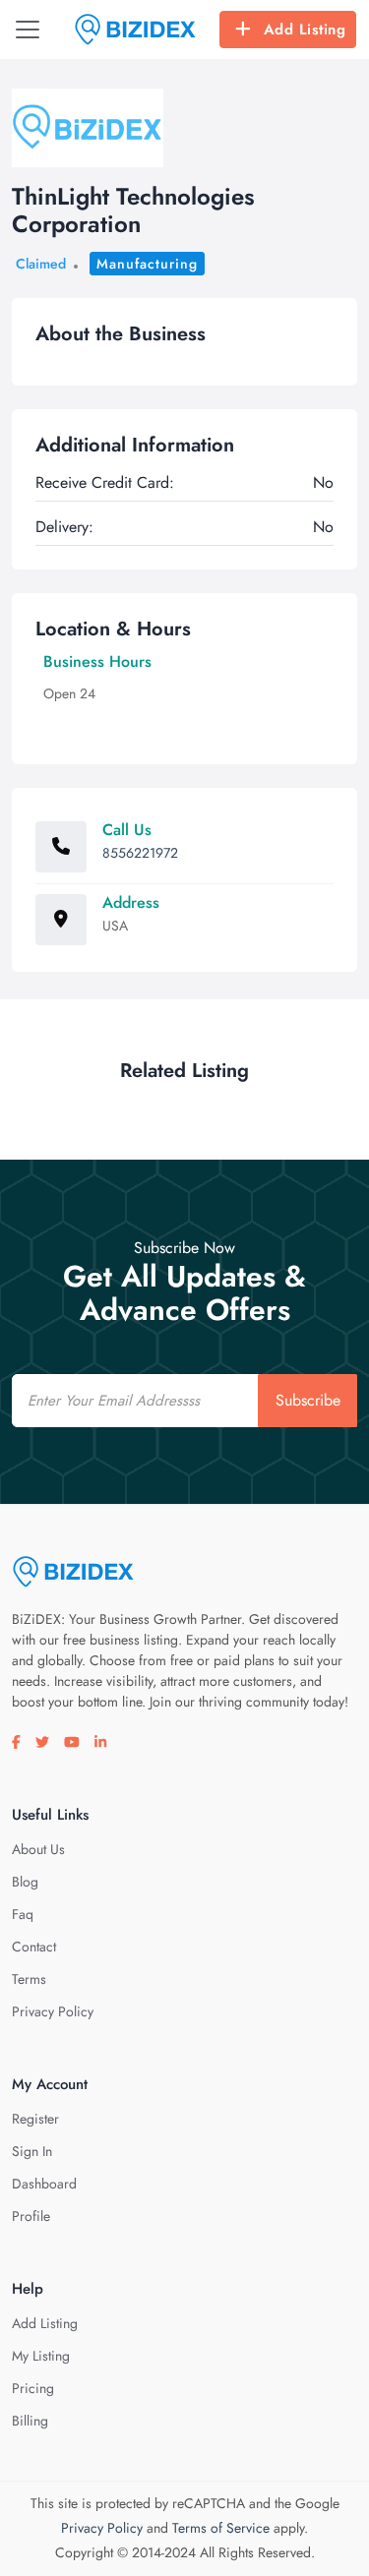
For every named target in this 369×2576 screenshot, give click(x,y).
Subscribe (308, 1400)
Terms (29, 1979)
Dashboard (44, 2184)
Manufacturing (147, 264)
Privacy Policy (53, 2011)
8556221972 (140, 853)
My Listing (41, 2356)
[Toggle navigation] (28, 30)
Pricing (33, 2388)
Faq (23, 1914)
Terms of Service (221, 2528)
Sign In (32, 2151)
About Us (38, 1849)
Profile (31, 2216)
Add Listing (305, 30)
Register (35, 2119)
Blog (25, 1882)
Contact (34, 1947)
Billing (30, 2421)
